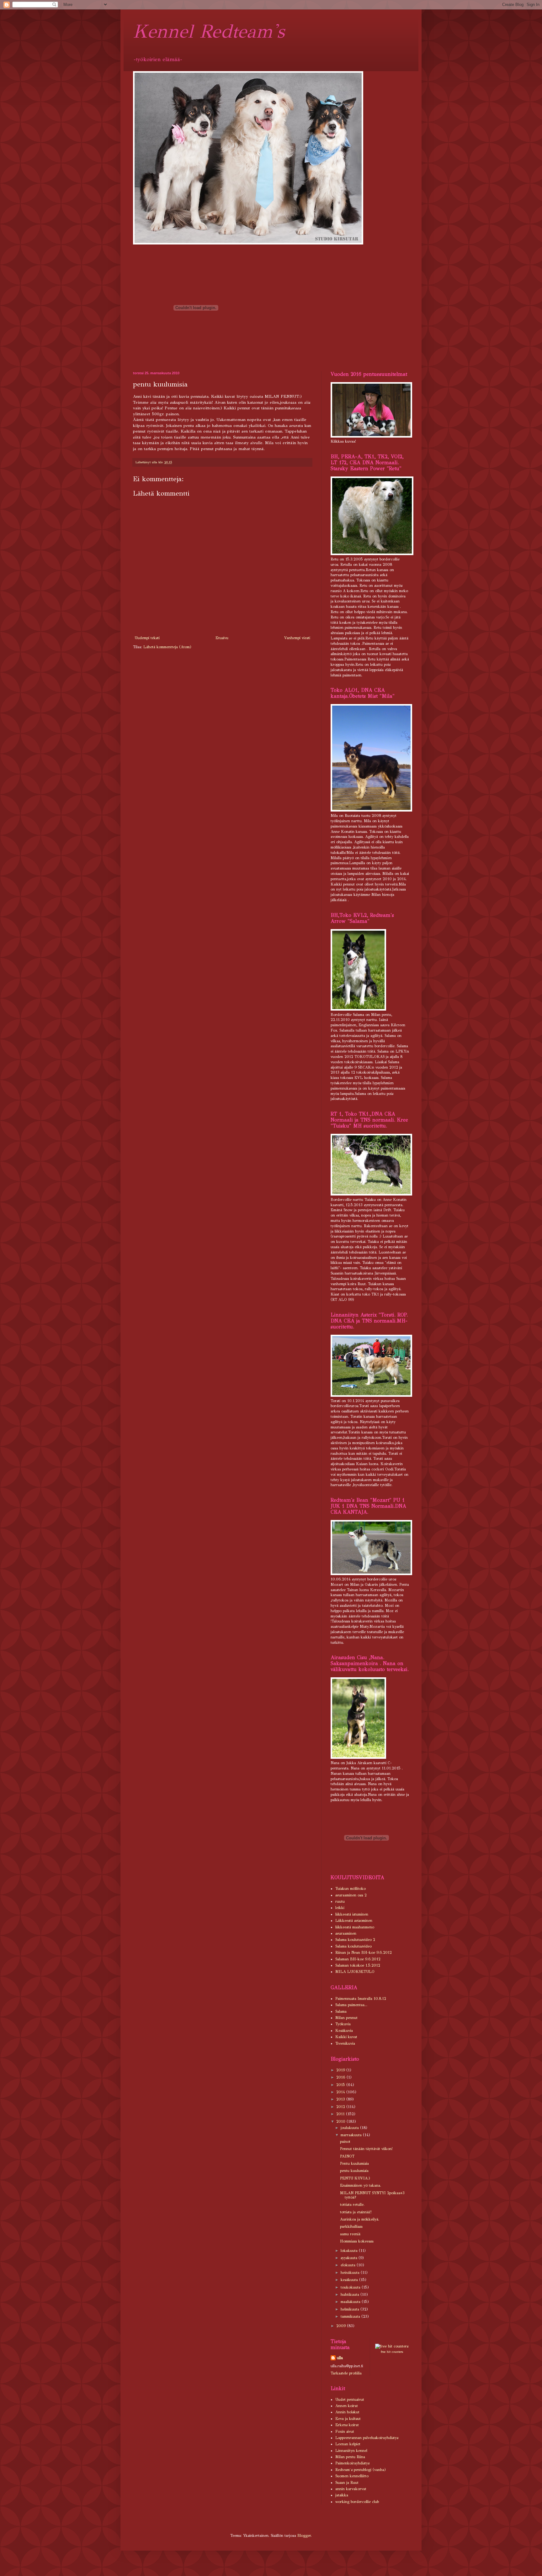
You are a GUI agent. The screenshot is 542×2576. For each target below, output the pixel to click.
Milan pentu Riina (350, 2457)
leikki (340, 1908)
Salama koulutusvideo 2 (355, 1940)
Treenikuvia (345, 2043)
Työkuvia (343, 2024)
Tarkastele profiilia (346, 2373)
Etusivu (222, 638)
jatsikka (342, 2495)
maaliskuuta (351, 2302)
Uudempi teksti (147, 638)
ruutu (340, 1901)
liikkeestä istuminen (352, 1914)
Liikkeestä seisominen (354, 1921)
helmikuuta (351, 2309)
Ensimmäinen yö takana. (361, 2185)
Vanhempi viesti (297, 638)
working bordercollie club (357, 2502)
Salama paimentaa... (351, 2005)
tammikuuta (351, 2316)
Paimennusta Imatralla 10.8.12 (361, 1999)
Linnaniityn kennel (351, 2451)
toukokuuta (351, 2287)
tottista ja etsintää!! (356, 2212)
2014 (341, 2092)
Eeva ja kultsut (348, 2419)
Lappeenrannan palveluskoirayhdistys (367, 2438)
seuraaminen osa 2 (351, 1895)
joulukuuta (350, 2128)
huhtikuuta (351, 2295)
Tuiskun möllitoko (351, 1889)
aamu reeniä (350, 2234)
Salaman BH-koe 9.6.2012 (358, 1959)
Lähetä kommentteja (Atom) (167, 647)
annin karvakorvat (351, 2489)
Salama (341, 2011)
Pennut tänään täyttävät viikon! (366, 2149)
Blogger (304, 2536)
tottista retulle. (352, 2205)
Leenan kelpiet (348, 2444)
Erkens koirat (347, 2425)
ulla (340, 2358)
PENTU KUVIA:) (355, 2178)
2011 (341, 2114)
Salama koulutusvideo (353, 1946)
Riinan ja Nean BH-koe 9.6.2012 (364, 1953)
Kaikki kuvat (346, 2037)
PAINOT (347, 2156)
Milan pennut (346, 2018)
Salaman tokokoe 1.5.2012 (358, 1965)
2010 (341, 2121)
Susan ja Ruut (347, 2483)
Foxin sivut (345, 2431)
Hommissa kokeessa (357, 2241)
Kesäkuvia (344, 2031)
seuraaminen (346, 1933)
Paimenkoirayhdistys (352, 2463)
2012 (341, 2107)
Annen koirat (347, 2406)
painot (345, 2142)
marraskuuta (352, 2135)
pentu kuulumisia (354, 2171)
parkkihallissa (351, 2226)
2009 (342, 2326)
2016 (341, 2077)
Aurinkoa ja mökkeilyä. (360, 2219)
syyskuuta (350, 2258)
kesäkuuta (350, 2280)
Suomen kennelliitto (352, 2476)
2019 (341, 2070)
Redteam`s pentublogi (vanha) (361, 2470)
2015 (341, 2085)
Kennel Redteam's (209, 31)
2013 (341, 2099)
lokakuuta (350, 2251)
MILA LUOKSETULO (355, 1972)
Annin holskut (347, 2412)
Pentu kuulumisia (354, 2163)
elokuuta (349, 2265)
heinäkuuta (351, 2273)
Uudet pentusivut (350, 2400)
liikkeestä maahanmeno (355, 1927)
